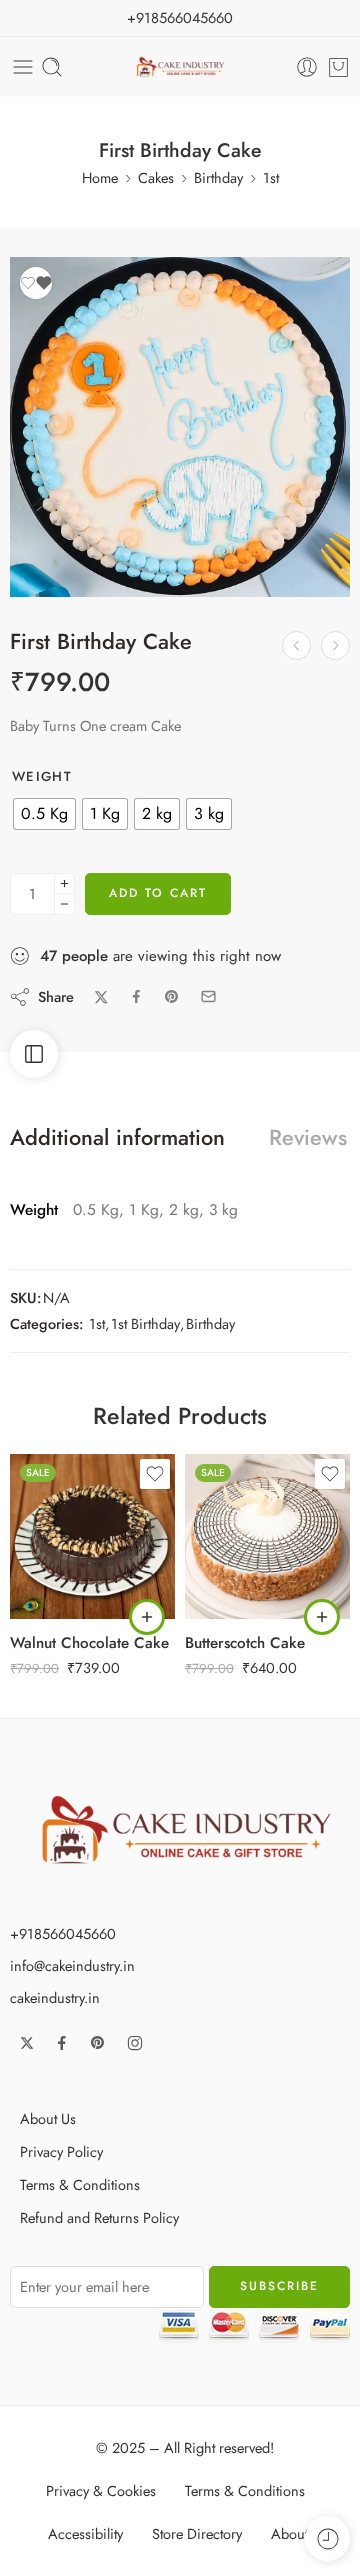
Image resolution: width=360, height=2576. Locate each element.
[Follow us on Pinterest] (98, 2043)
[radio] (44, 814)
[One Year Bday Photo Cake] (296, 645)
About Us (48, 2118)
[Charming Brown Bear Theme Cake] (335, 645)
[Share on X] (101, 997)
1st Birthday (145, 1323)
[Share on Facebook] (136, 996)
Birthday (218, 177)
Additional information (117, 1138)
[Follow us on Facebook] (62, 2043)
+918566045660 (180, 17)
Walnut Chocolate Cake (89, 1643)
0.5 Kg (65, 1529)
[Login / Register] (307, 67)
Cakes (156, 177)
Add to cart (158, 893)
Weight (42, 777)
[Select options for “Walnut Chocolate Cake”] (147, 1617)
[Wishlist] (36, 283)
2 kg (64, 1590)
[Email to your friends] (208, 996)
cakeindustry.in (55, 1997)
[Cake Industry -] (180, 67)
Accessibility (85, 2533)
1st (271, 177)
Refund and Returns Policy (99, 2217)
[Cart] (338, 67)
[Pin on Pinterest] (172, 997)
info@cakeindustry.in (72, 1965)
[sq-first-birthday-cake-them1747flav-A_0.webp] (180, 427)
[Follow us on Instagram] (135, 2043)
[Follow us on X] (27, 2043)
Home (100, 177)
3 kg (239, 1590)
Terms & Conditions (80, 2184)
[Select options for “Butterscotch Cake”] (322, 1617)
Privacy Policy (61, 2151)
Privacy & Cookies (101, 2490)
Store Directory (197, 2533)
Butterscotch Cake (245, 1643)
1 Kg (64, 1559)
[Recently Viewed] (327, 2538)
